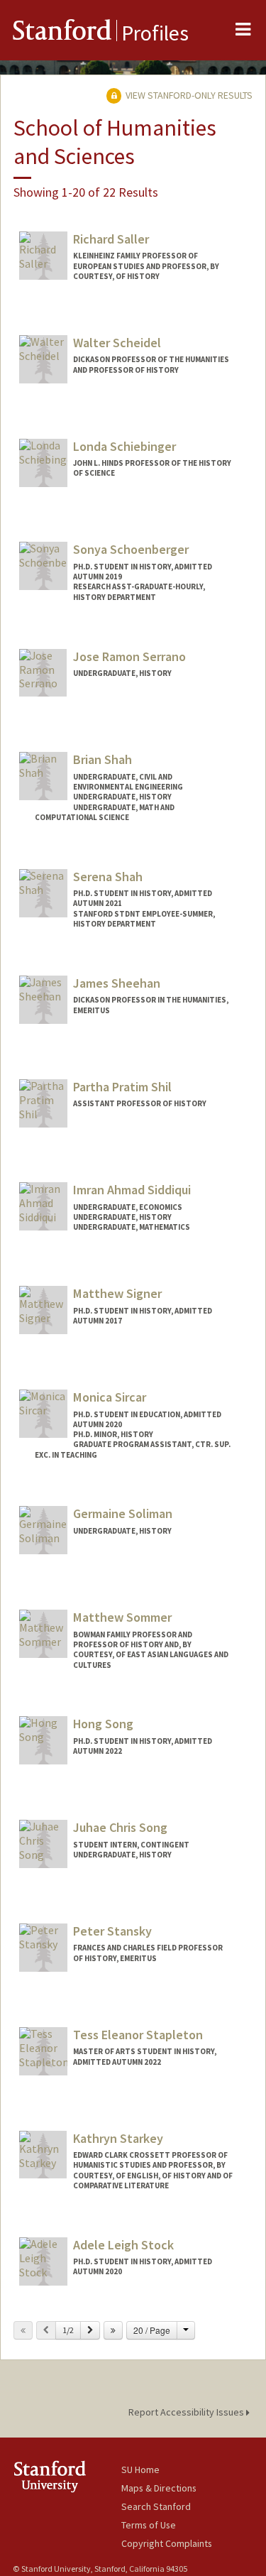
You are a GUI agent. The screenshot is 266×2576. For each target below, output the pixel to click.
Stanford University (67, 2476)
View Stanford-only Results (188, 95)
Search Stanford (156, 2506)
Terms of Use (149, 2525)
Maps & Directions (159, 2488)
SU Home (140, 2469)
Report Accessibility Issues (187, 2412)
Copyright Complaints (167, 2543)
